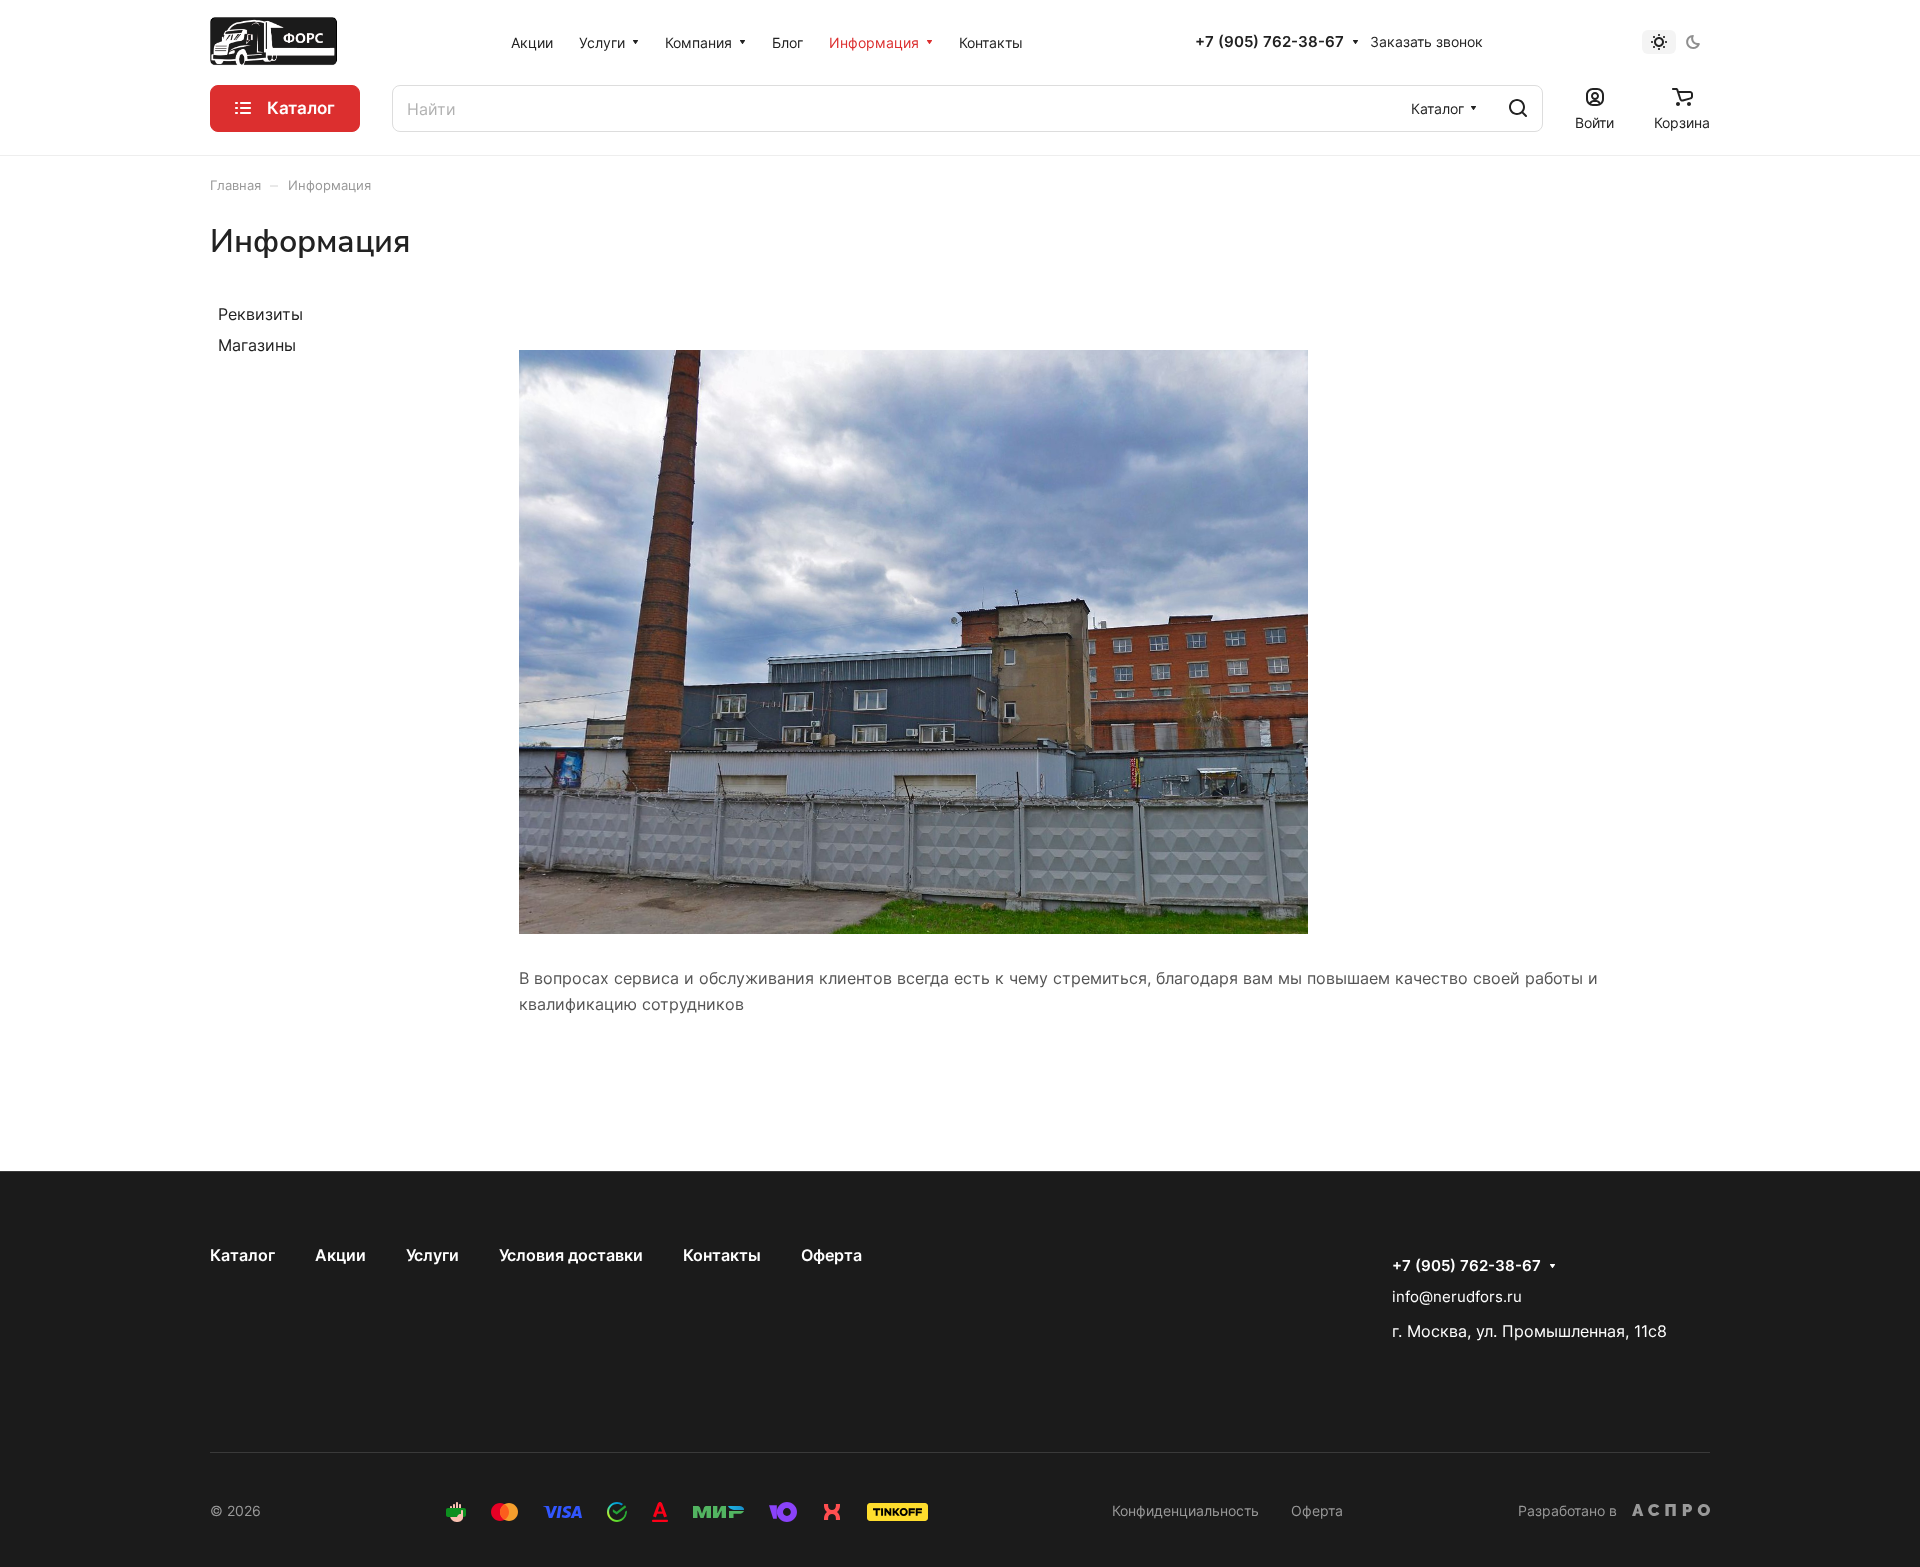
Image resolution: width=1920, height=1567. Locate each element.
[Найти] (1518, 108)
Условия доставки (571, 1255)
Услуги (432, 1255)
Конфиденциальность (1185, 1510)
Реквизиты (260, 314)
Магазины (257, 345)
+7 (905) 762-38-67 (1269, 42)
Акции (340, 1255)
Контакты (722, 1255)
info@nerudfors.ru (1457, 1296)
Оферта (831, 1255)
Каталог (242, 1255)
